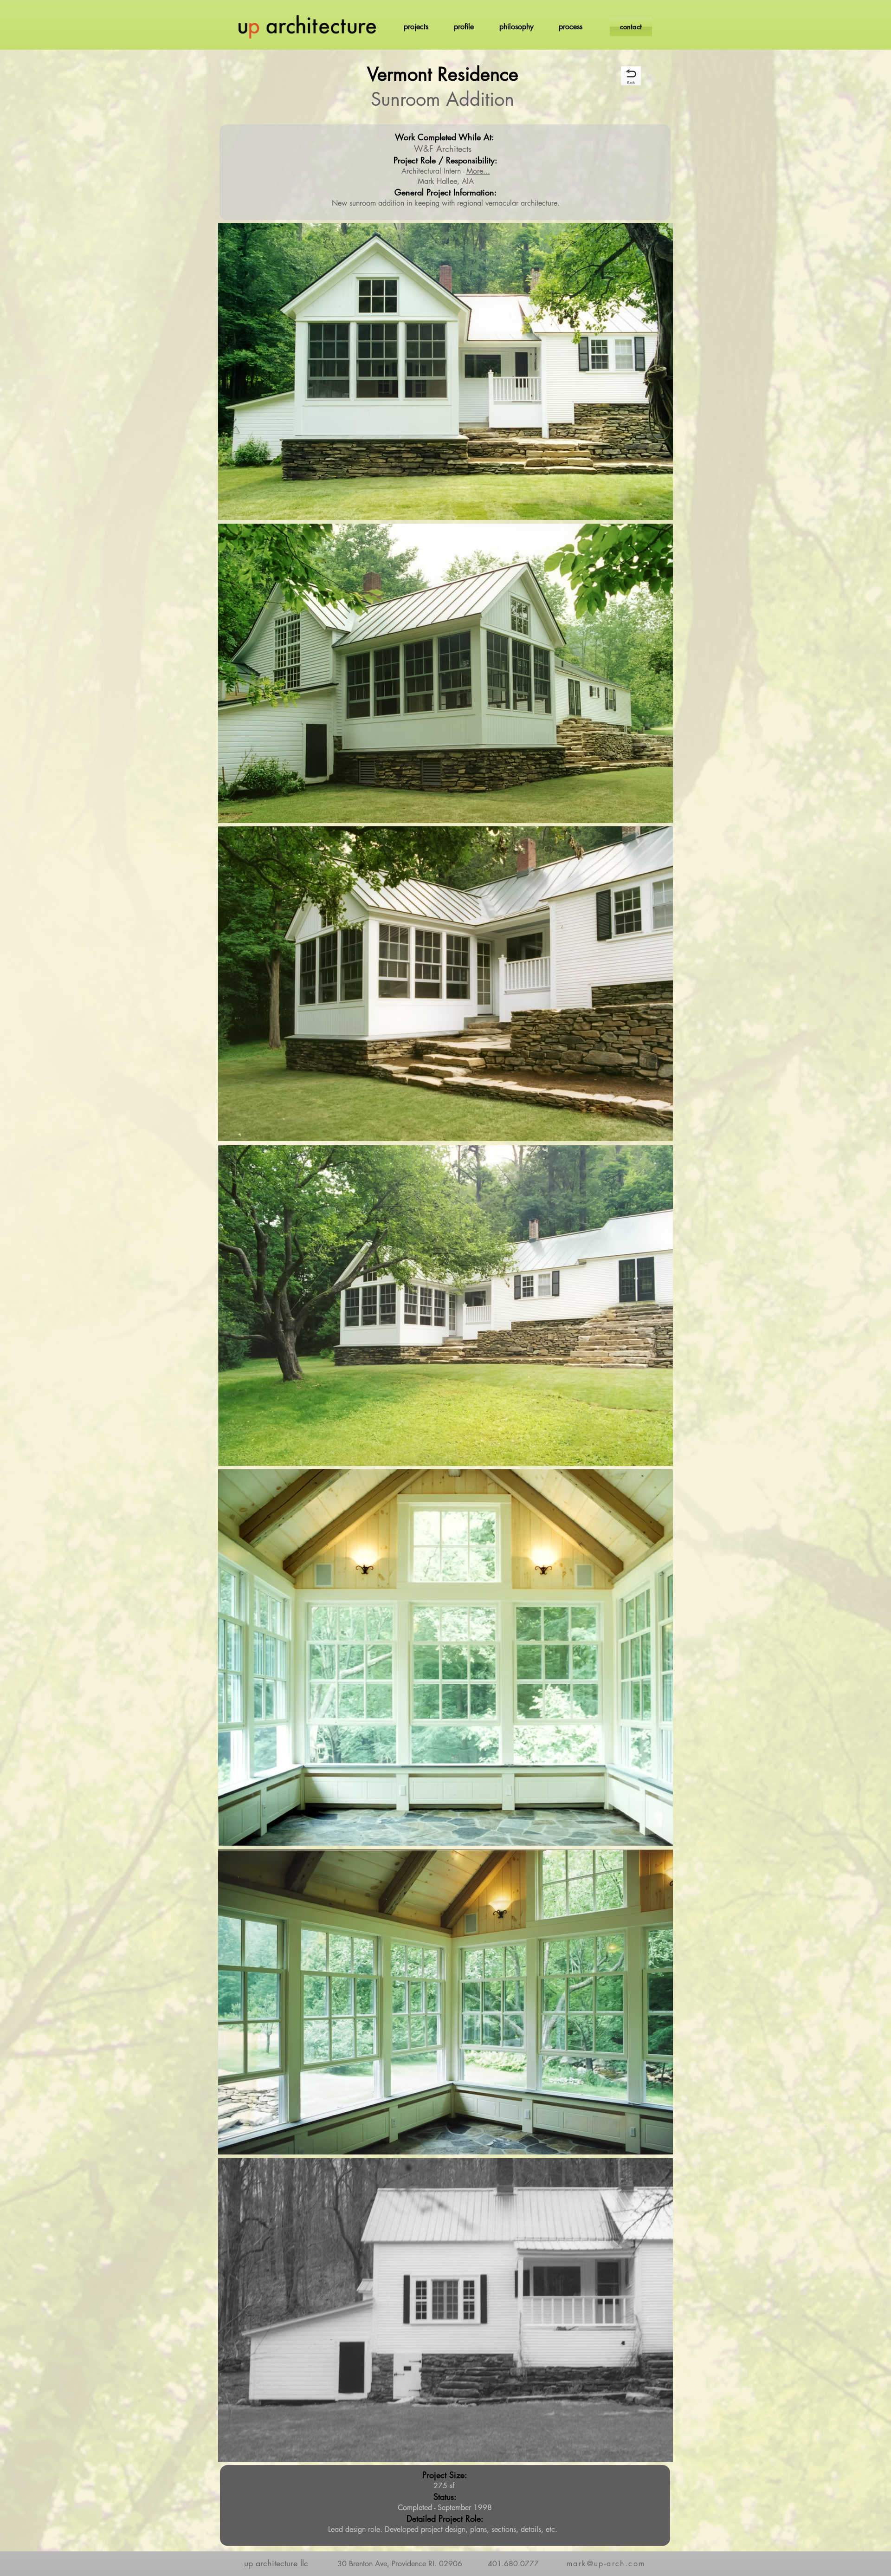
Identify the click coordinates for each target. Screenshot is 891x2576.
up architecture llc (276, 2563)
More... (478, 171)
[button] (416, 27)
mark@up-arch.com (606, 2564)
